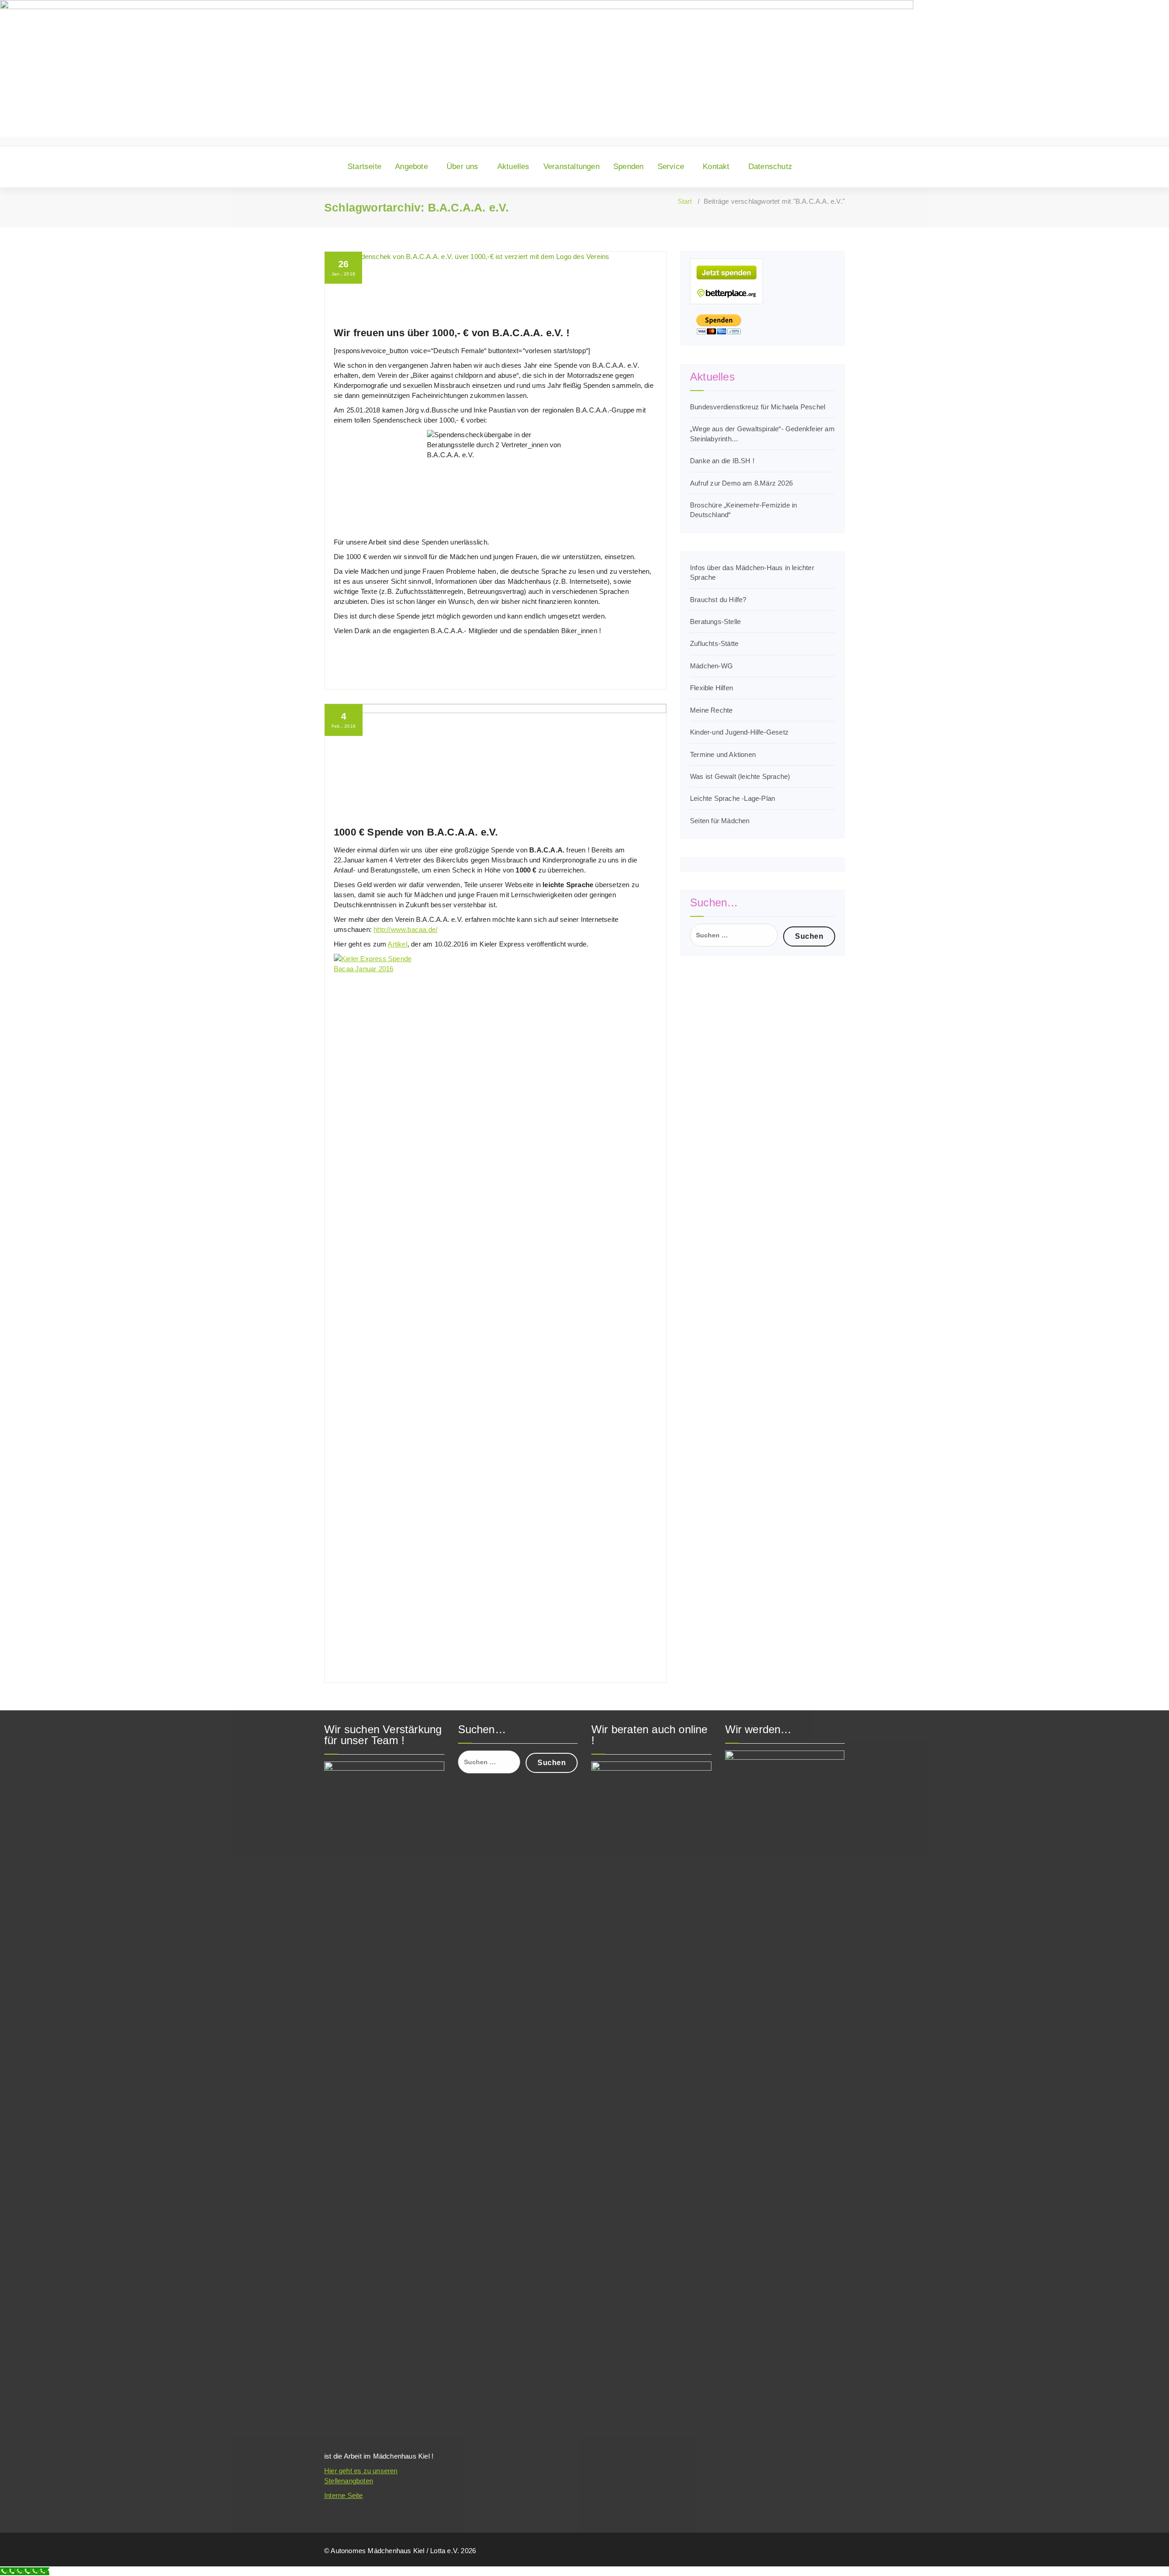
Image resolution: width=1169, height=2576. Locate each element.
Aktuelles (513, 167)
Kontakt (716, 167)
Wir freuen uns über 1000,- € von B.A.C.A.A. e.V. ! (452, 333)
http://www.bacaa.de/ (405, 929)
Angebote (411, 167)
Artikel (397, 944)
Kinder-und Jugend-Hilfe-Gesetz (739, 732)
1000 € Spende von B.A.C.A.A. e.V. (416, 832)
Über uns (463, 167)
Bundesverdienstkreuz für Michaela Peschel (758, 407)
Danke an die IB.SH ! (722, 461)
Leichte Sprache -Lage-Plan (732, 798)
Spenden (628, 167)
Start (685, 201)
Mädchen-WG (711, 666)
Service (671, 167)
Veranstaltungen (571, 167)
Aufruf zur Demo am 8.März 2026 (741, 483)
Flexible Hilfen (711, 688)
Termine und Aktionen (723, 754)
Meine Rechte (711, 710)
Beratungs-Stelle (715, 622)
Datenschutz (770, 167)
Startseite (364, 167)
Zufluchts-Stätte (714, 643)
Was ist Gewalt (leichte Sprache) (740, 776)
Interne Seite (344, 2495)
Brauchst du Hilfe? (718, 600)
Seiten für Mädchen (720, 821)
